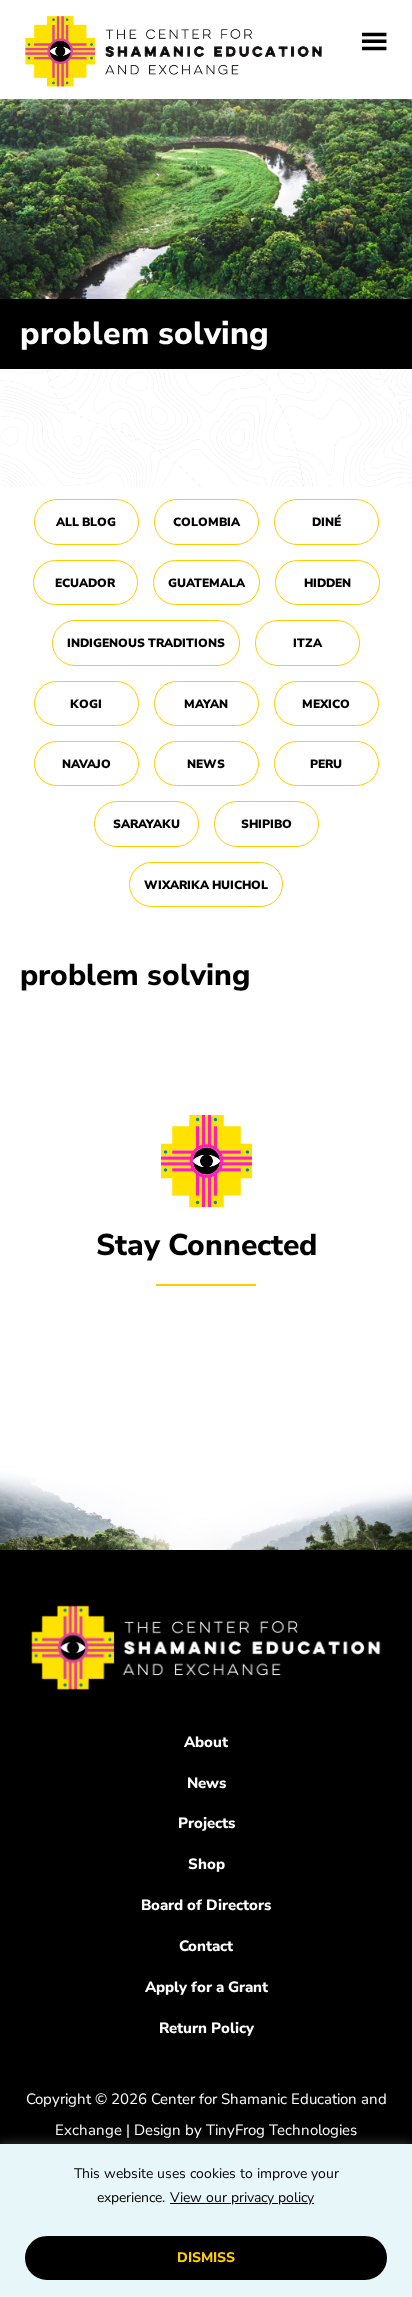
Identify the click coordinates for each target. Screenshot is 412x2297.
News (206, 764)
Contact (206, 1946)
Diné (326, 522)
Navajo (86, 764)
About (206, 1742)
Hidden (327, 583)
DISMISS (206, 2257)
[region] (206, 2220)
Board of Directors (206, 1905)
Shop (206, 1864)
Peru (326, 764)
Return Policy (206, 2028)
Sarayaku (146, 824)
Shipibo (266, 824)
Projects (206, 1823)
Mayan (206, 704)
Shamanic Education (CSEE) (175, 55)
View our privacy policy (242, 2197)
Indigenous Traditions (146, 643)
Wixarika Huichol (206, 885)
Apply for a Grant (206, 1987)
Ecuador (85, 583)
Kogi (86, 704)
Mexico (326, 704)
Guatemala (206, 583)
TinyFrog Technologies (281, 2130)
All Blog (86, 522)
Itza (307, 643)
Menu (374, 42)
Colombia (206, 522)
